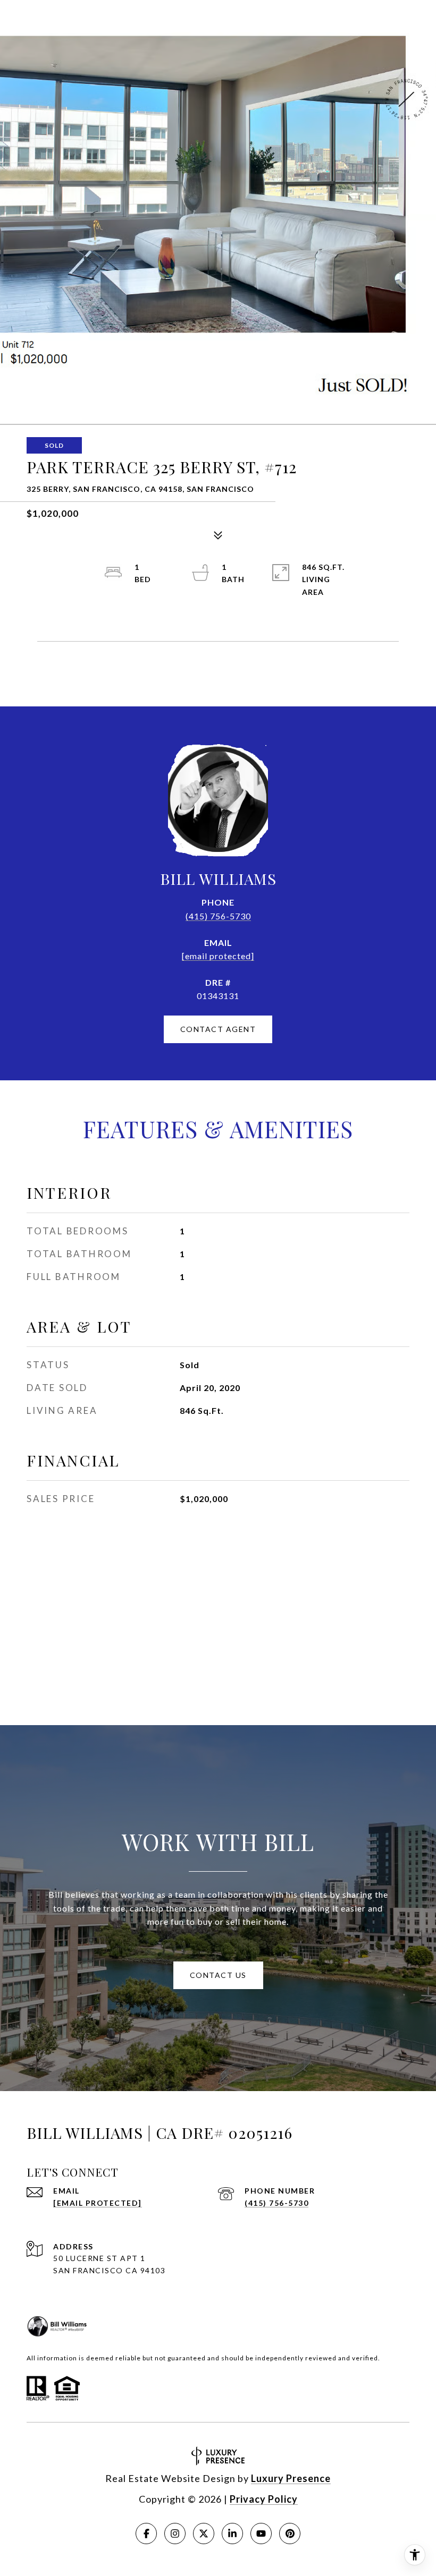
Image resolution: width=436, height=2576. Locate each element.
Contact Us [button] (218, 1975)
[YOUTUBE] (261, 2534)
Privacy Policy (264, 2499)
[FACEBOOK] (146, 2534)
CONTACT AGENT (218, 1029)
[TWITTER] (204, 2534)
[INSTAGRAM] (175, 2534)
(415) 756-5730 (218, 916)
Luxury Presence (291, 2478)
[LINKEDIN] (232, 2534)
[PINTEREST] (290, 2534)
